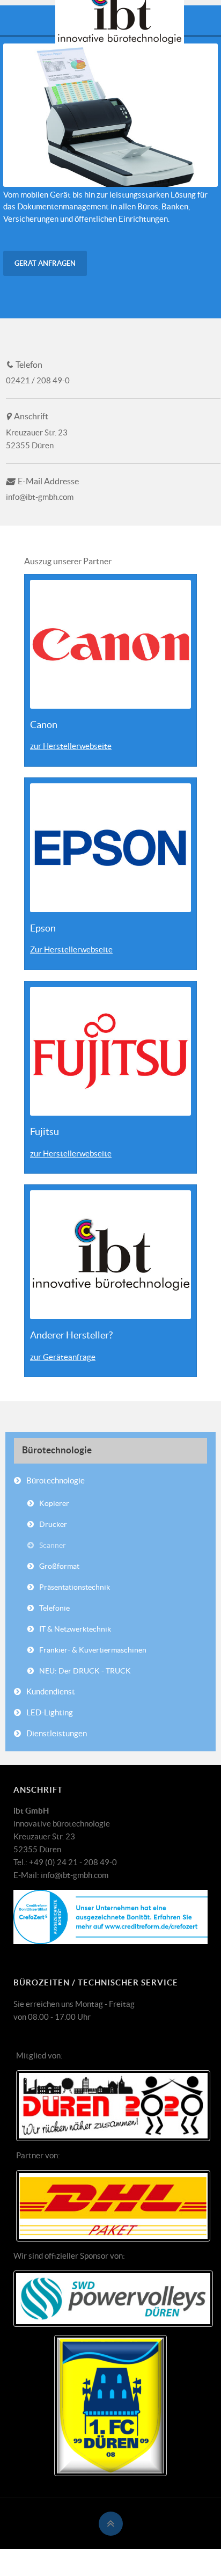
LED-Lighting (50, 1712)
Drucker (53, 1524)
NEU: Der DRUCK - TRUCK (85, 1671)
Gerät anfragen (45, 263)
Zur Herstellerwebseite (71, 949)
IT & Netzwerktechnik (75, 1629)
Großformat (59, 1566)
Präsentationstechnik (75, 1587)
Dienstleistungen (57, 1733)
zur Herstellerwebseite (71, 746)
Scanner (53, 1545)
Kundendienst (51, 1691)
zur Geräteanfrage (63, 1357)
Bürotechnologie (56, 1480)
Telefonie (54, 1608)
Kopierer (54, 1503)
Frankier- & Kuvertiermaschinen (93, 1650)
